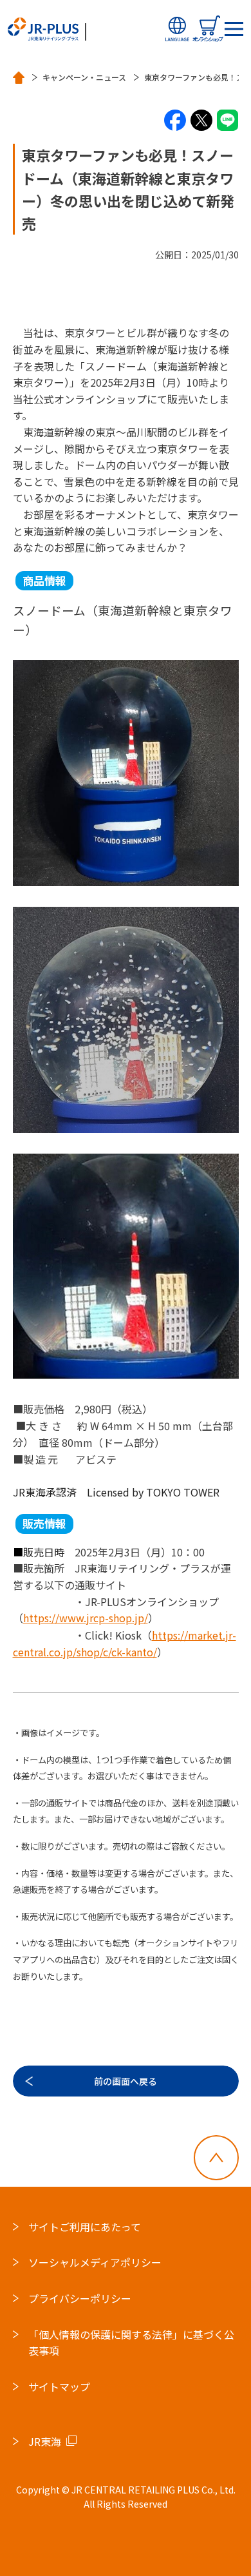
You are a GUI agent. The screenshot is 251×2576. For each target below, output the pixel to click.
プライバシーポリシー (80, 2298)
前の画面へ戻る (126, 2081)
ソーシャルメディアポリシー (95, 2262)
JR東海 (45, 2441)
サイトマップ (59, 2387)
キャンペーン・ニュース (84, 77)
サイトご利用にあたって (85, 2227)
